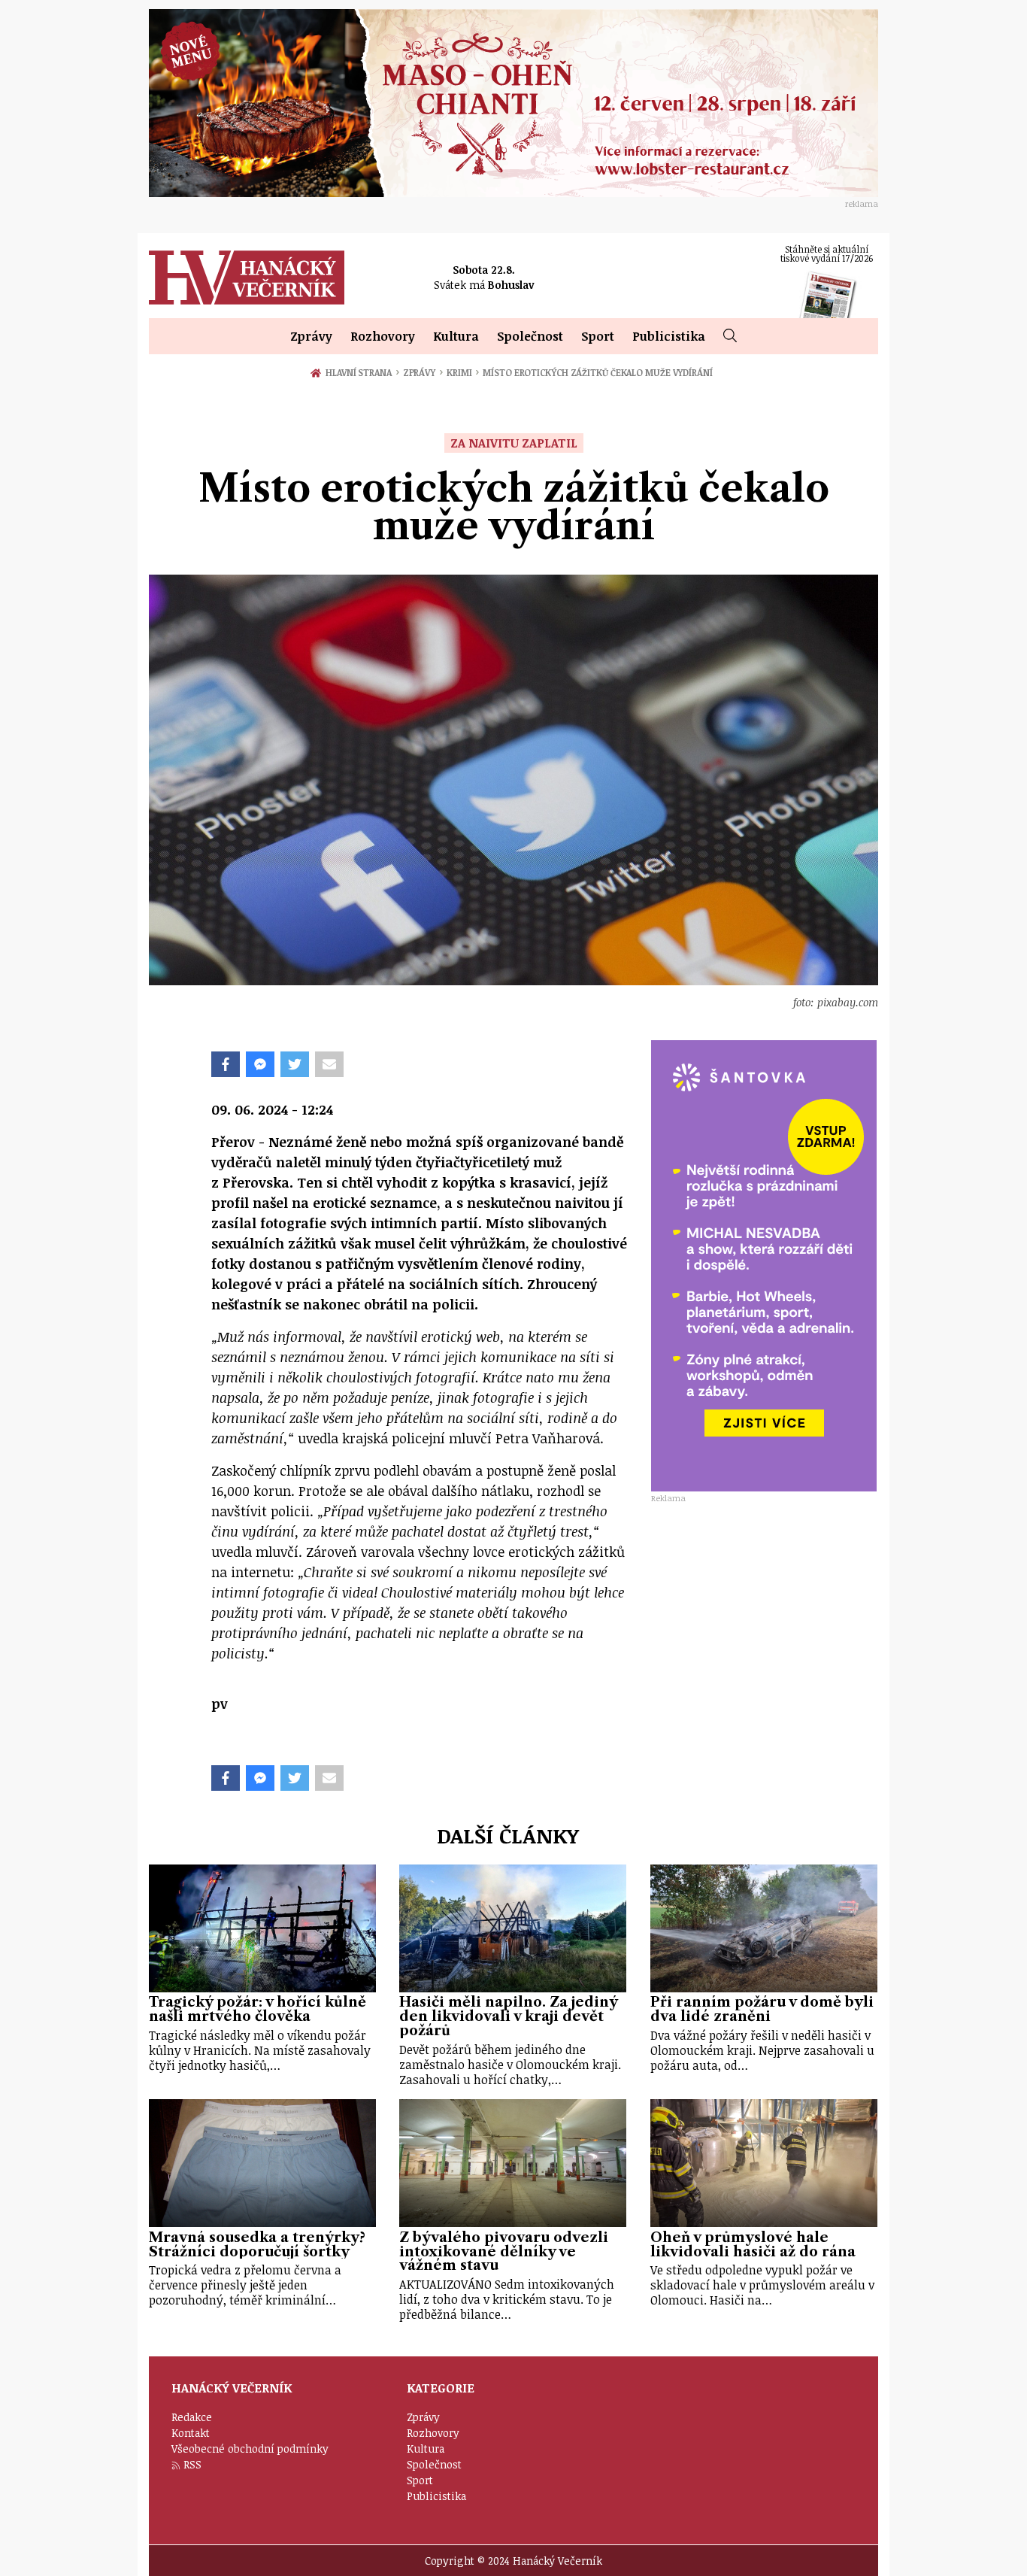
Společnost (530, 336)
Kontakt (191, 2433)
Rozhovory (383, 336)
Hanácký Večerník (247, 278)
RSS (192, 2464)
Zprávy (311, 336)
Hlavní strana (361, 372)
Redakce (192, 2417)
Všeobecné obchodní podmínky (250, 2449)
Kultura (456, 336)
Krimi (463, 372)
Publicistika (669, 336)
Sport (598, 336)
